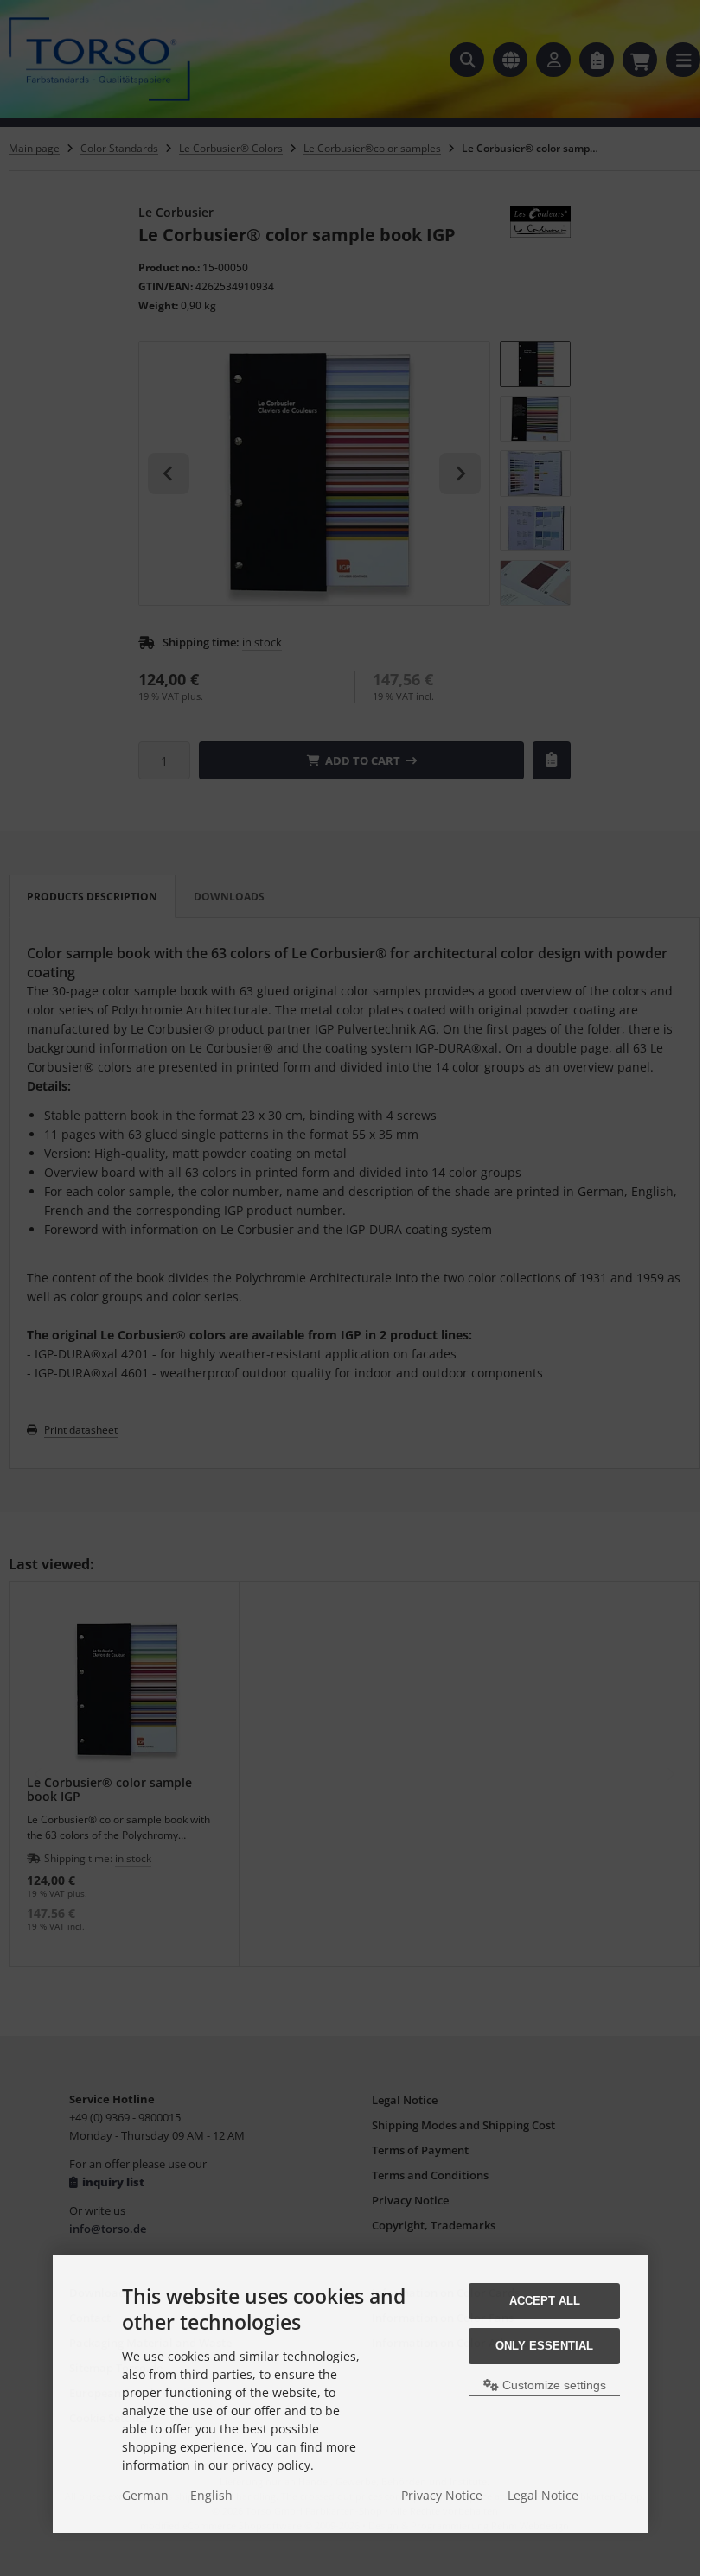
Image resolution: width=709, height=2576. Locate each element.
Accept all (545, 2301)
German (145, 2495)
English (211, 2495)
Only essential (544, 2346)
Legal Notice (543, 2495)
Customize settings (553, 2385)
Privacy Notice (442, 2495)
